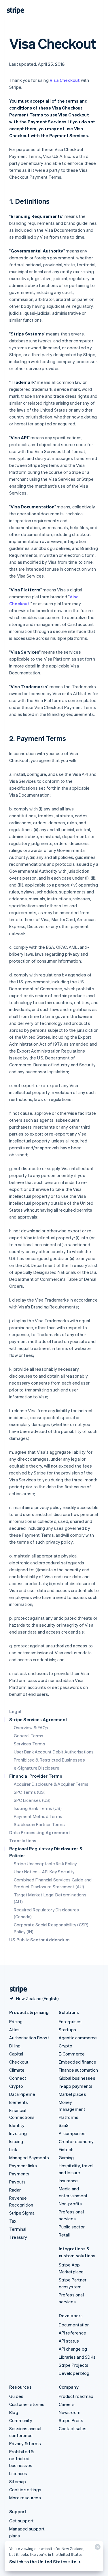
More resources (25, 2498)
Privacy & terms (25, 2443)
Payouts (17, 2182)
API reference (73, 2333)
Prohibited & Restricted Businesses (49, 1760)
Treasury (18, 2237)
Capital (16, 2054)
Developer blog (74, 2373)
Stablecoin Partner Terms (39, 1824)
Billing (15, 2046)
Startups (68, 2030)
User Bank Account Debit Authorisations (54, 1752)
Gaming (66, 2158)
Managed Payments (29, 2158)
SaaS (64, 2125)
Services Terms (30, 1744)
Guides (16, 2396)
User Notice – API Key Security (44, 1872)
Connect (18, 2078)
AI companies (72, 2133)
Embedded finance (78, 2062)
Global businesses (77, 2078)
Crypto (16, 2086)
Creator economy (76, 2141)
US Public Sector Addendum (39, 1940)
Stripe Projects (74, 2365)
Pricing (16, 2021)
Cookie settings (25, 2490)
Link (13, 2149)
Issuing (16, 2141)
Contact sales (73, 2428)
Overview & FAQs (31, 1728)
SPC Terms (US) (30, 1792)
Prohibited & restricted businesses (22, 2458)
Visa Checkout (65, 80)
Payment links (23, 2166)
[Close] (97, 2548)
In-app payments (76, 2086)
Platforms (69, 2117)
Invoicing (18, 2133)
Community (21, 2420)
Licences (18, 2473)
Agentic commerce (78, 2038)
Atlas (14, 2030)
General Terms (29, 1736)
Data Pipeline (22, 2094)
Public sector (72, 2227)
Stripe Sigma (22, 2213)
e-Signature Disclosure (37, 1768)
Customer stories (27, 2404)
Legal (15, 1711)
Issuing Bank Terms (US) (38, 1808)
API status (69, 2341)
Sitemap (18, 2481)
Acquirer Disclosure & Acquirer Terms (51, 1784)
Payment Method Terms (38, 1816)
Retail (64, 2235)
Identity (17, 2125)
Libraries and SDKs (77, 2357)
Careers (67, 2404)
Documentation (74, 2325)
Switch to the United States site (43, 2562)
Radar (15, 2190)
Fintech (66, 2149)
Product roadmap (76, 2396)
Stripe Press (71, 2420)
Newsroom (70, 2412)
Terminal (18, 2229)
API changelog (73, 2349)
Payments (19, 2174)
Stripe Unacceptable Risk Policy (45, 1864)
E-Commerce (72, 2054)
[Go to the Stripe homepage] (16, 1989)
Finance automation (78, 2070)
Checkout (19, 2062)
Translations (23, 1840)
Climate (17, 2070)
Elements (19, 2102)
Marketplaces (72, 2094)
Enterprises (70, 2021)
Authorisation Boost (29, 2038)
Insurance (68, 2181)
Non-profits (70, 2204)
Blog (14, 2412)
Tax (13, 2221)
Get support (21, 2521)
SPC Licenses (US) (32, 1800)
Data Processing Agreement (40, 1832)
